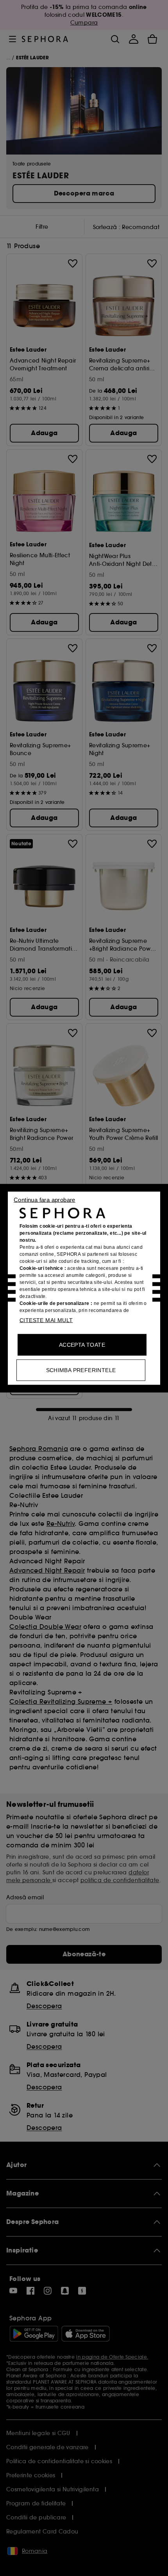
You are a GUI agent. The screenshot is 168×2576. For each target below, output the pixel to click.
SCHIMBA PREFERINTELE (81, 1370)
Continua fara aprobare (45, 1199)
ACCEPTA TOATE (82, 1344)
